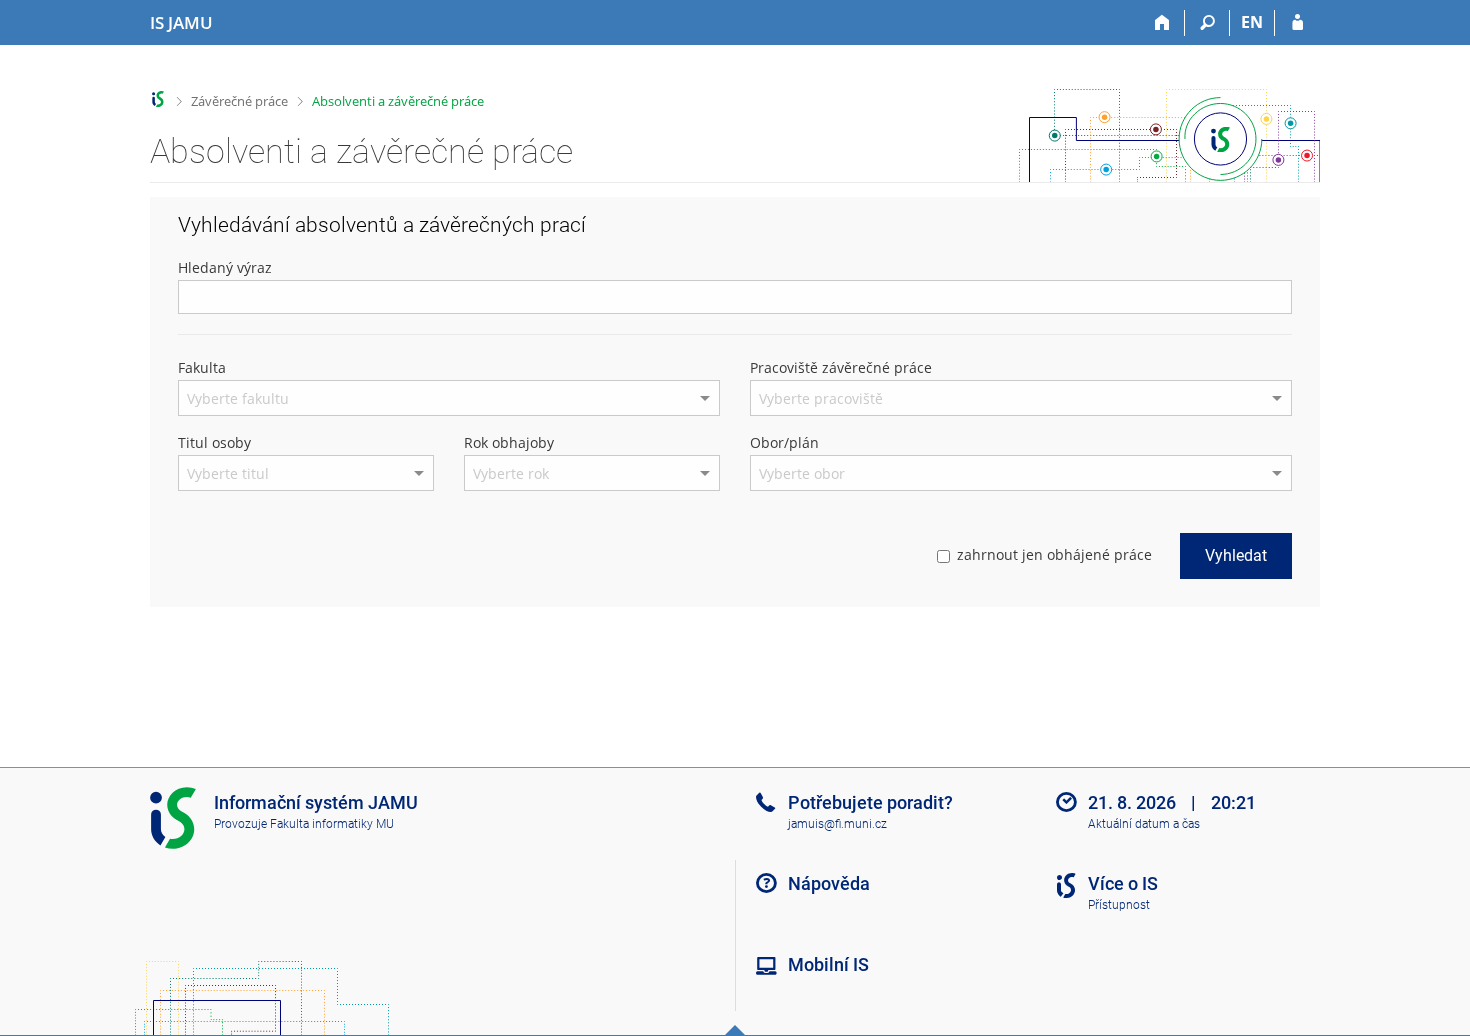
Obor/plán (784, 442)
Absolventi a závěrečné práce (398, 101)
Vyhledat (1236, 555)
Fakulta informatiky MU (332, 824)
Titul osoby (214, 442)
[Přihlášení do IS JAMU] (1297, 23)
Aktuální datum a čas (1144, 824)
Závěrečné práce (239, 101)
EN (1252, 22)
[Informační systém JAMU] (158, 99)
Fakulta (202, 367)
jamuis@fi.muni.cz (837, 824)
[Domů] (1162, 23)
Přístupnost (1119, 905)
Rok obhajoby (509, 442)
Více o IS (1123, 883)
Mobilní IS (828, 964)
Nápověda (829, 883)
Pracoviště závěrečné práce (841, 367)
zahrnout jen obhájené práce (1054, 554)
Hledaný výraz (225, 267)
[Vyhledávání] (1207, 23)
